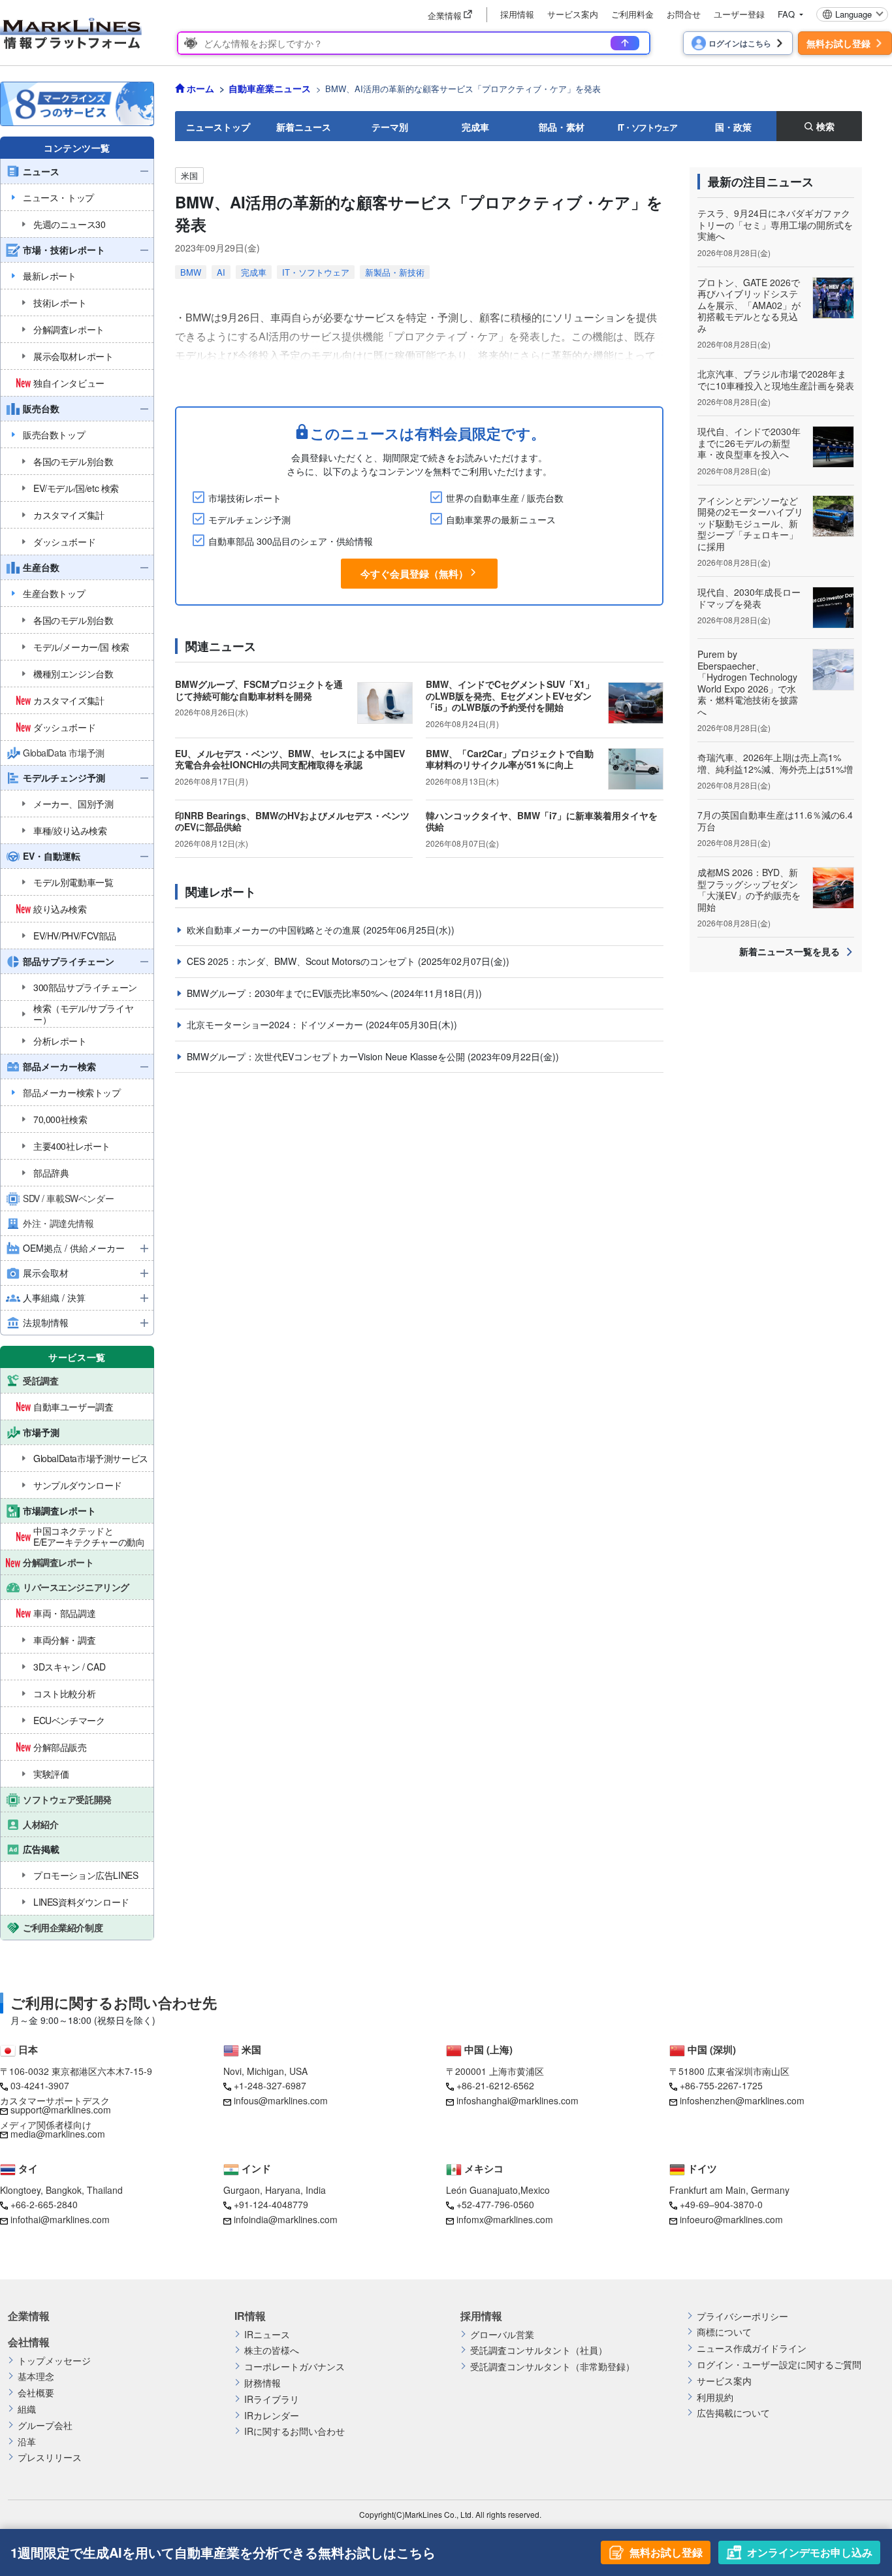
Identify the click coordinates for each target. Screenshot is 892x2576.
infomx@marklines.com (505, 2219)
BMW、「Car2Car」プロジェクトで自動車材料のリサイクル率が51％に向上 (510, 759)
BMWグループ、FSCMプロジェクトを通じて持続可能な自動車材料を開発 (259, 690)
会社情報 (29, 2342)
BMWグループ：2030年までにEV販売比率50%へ (289, 993)
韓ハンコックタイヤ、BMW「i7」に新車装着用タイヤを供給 (542, 821)
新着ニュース (304, 127)
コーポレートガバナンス (295, 2367)
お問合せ (684, 14)
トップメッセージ (54, 2361)
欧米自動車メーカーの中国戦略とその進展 (275, 930)
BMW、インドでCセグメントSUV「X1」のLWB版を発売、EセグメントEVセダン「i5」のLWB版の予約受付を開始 (510, 695)
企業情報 (29, 2316)
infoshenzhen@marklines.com (742, 2100)
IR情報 (250, 2316)
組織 (27, 2409)
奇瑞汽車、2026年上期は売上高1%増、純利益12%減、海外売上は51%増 (775, 763)
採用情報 (517, 14)
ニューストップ (218, 127)
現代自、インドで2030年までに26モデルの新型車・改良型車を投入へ (749, 443)
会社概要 (36, 2393)
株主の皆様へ (272, 2350)
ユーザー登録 (739, 14)
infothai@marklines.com (60, 2219)
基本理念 (36, 2376)
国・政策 (733, 127)
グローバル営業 (502, 2335)
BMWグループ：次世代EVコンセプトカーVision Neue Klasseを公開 (327, 1056)
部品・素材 (562, 127)
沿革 (27, 2442)
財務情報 (263, 2383)
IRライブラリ (272, 2399)
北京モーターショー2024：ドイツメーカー (276, 1024)
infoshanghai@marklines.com (518, 2100)
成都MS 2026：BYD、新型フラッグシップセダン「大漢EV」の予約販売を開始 (749, 889)
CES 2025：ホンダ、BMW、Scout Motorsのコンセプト (302, 961)
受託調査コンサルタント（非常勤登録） (552, 2367)
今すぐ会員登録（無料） (414, 574)
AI (221, 272)
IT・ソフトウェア (647, 127)
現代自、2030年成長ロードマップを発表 (749, 598)
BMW (191, 272)
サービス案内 (573, 14)
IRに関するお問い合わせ (295, 2431)
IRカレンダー (272, 2416)
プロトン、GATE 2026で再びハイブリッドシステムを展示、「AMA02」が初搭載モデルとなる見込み (749, 305)
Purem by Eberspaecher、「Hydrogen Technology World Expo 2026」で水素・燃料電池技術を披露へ (748, 683)
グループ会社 (45, 2425)
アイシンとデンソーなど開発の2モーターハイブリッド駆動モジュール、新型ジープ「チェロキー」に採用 (750, 523)
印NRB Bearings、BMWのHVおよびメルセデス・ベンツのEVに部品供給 (292, 821)
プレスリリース (50, 2457)
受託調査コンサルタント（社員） (539, 2350)
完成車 (475, 127)
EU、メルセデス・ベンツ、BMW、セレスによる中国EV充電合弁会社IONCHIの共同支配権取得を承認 (290, 759)
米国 (189, 175)
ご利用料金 (632, 14)
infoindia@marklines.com (286, 2219)
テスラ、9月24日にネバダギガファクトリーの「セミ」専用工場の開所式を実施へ (775, 224)
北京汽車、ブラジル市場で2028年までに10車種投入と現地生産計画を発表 (776, 380)
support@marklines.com (61, 2110)
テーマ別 (390, 127)
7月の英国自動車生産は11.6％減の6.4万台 (775, 821)
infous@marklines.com (281, 2100)
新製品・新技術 (395, 272)
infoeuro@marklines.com (731, 2219)
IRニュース (267, 2335)
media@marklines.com (58, 2134)
